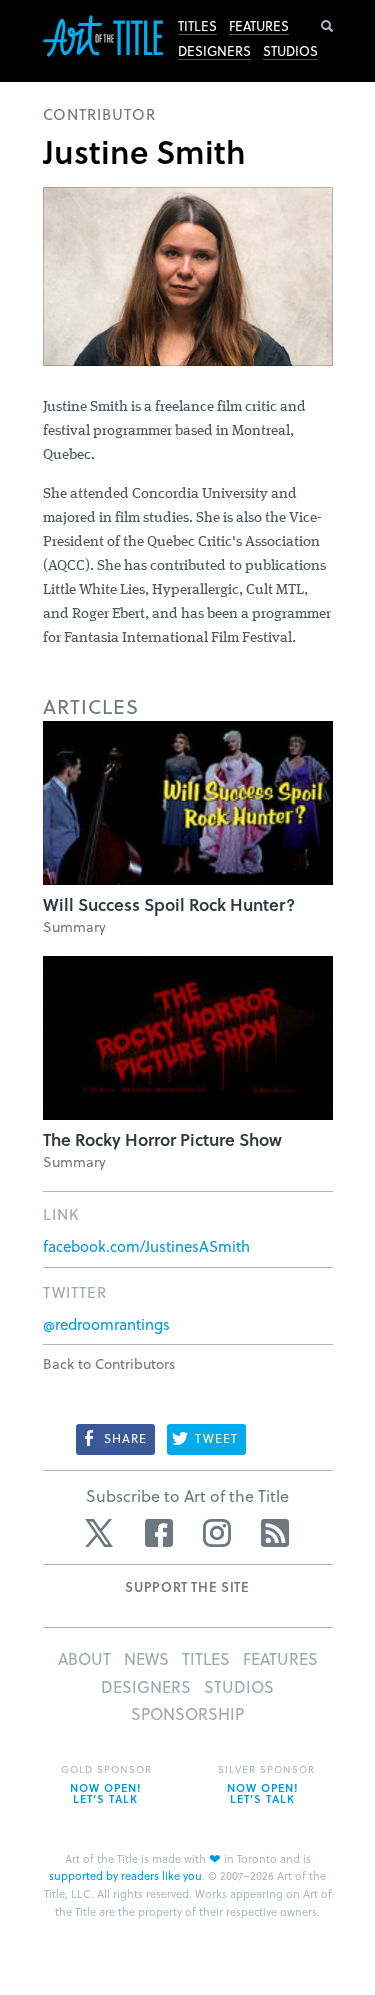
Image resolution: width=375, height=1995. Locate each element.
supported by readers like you (125, 1875)
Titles (197, 26)
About (84, 1658)
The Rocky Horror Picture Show (162, 1139)
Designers (214, 51)
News (146, 1658)
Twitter (101, 1533)
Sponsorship (187, 1713)
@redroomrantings (106, 1324)
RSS (275, 1533)
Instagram (217, 1533)
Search (327, 26)
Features (259, 26)
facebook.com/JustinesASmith (146, 1246)
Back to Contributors (109, 1363)
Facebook (159, 1533)
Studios (290, 51)
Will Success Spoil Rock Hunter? (169, 904)
